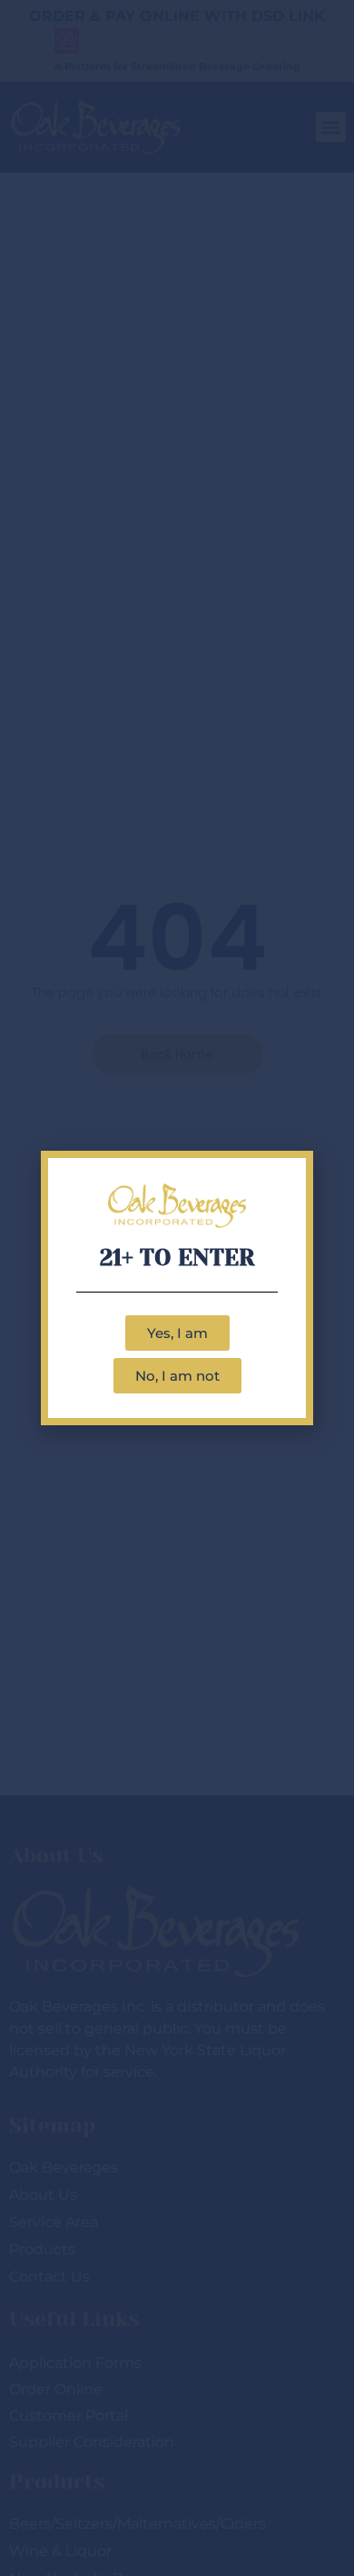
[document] (177, 1288)
